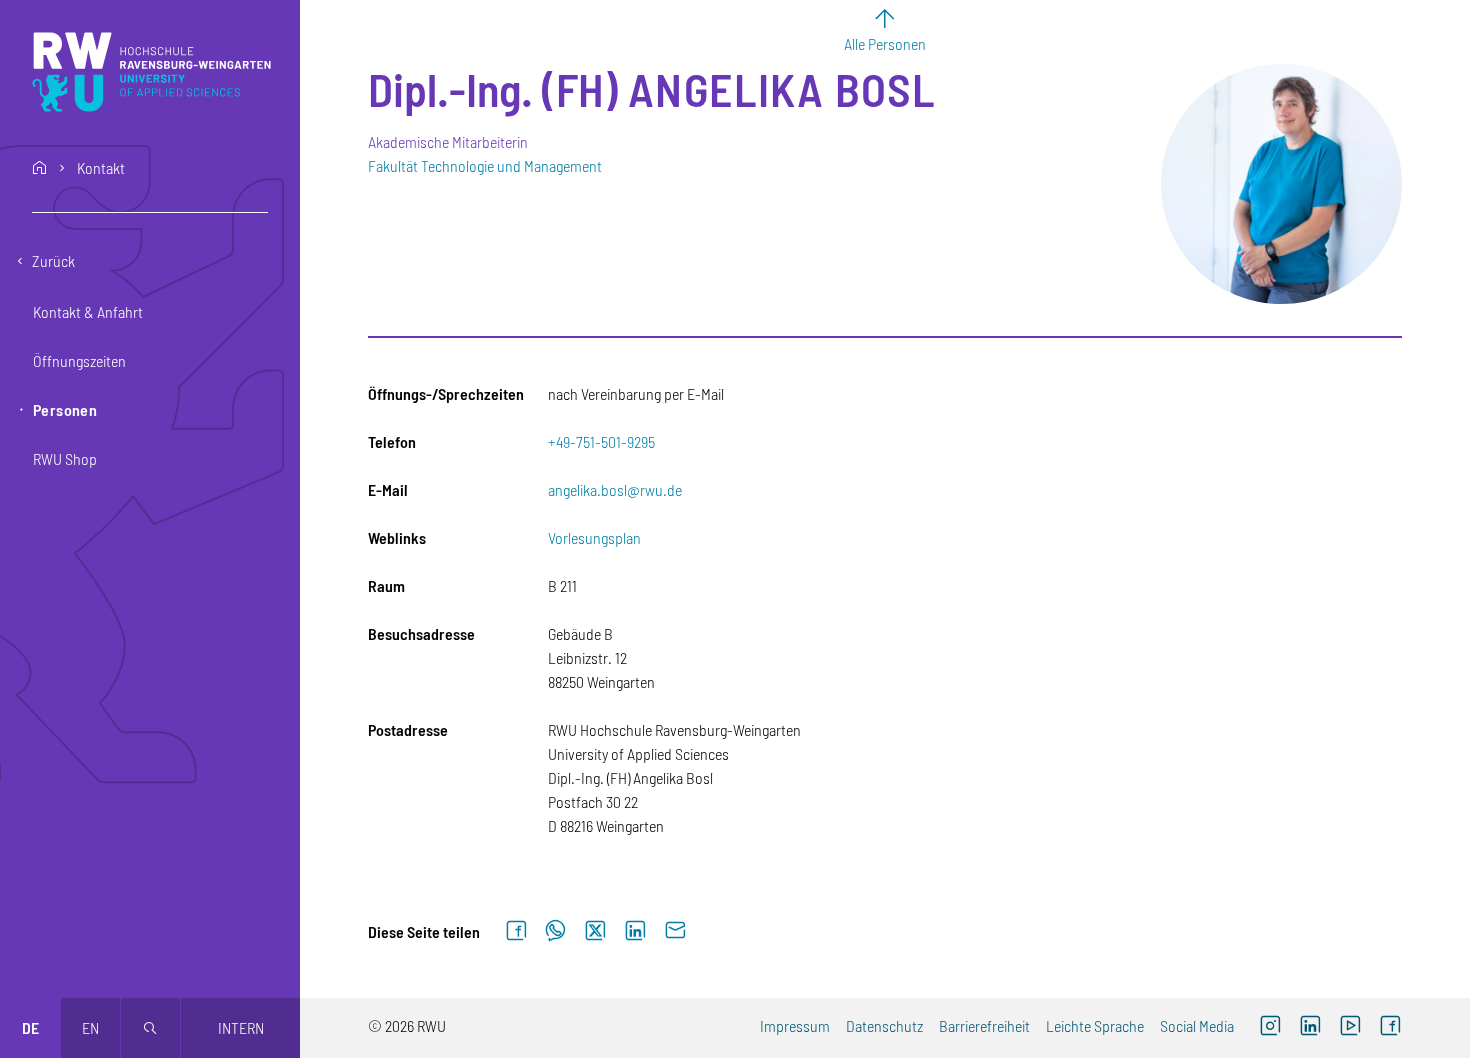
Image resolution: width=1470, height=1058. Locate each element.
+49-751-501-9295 (601, 441)
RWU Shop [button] (65, 458)
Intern (241, 1027)
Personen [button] (65, 409)
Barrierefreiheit (984, 1025)
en (90, 1027)
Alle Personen (885, 43)
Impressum (795, 1025)
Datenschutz (884, 1025)
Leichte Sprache (1095, 1025)
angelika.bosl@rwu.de (615, 489)
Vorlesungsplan (594, 537)
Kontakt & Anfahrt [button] (88, 311)
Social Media (1197, 1025)
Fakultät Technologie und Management (485, 165)
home (40, 168)
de (30, 1027)
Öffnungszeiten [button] (79, 360)
